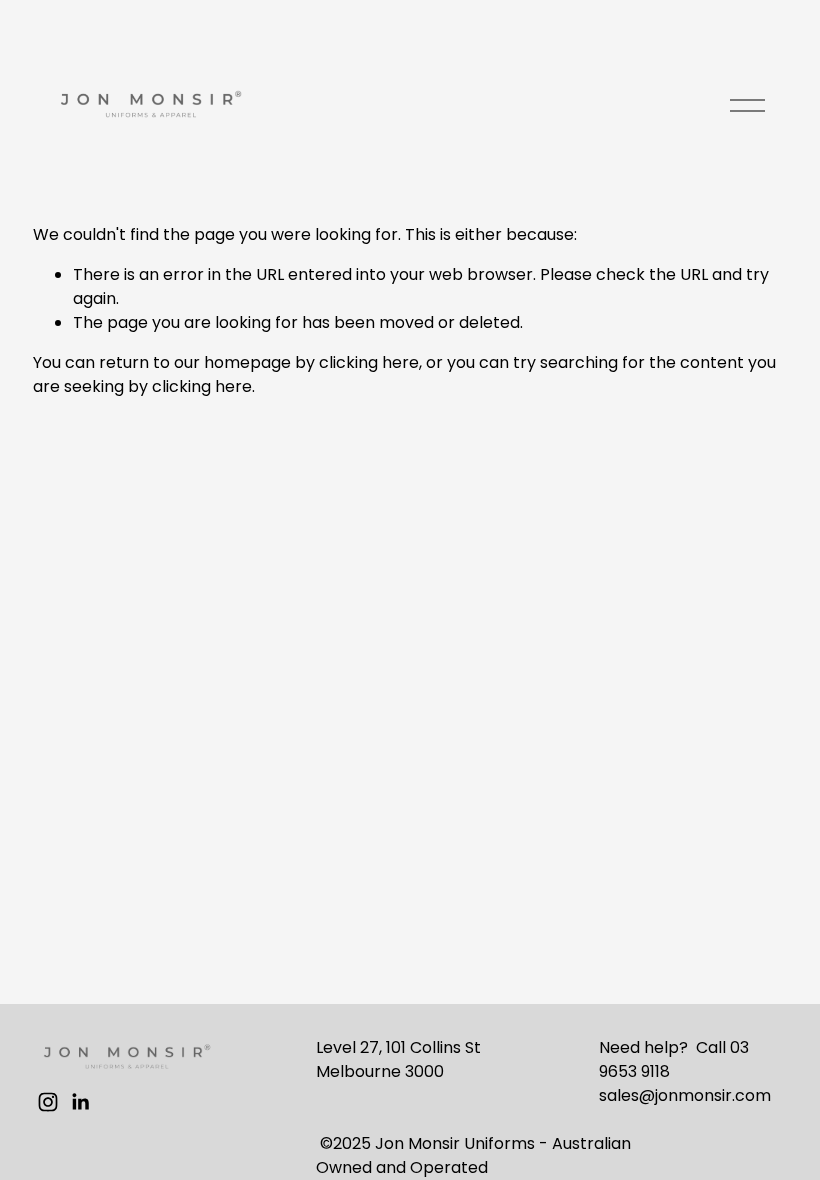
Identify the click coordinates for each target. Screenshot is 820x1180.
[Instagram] (48, 1102)
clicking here (369, 362)
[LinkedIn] (80, 1102)
